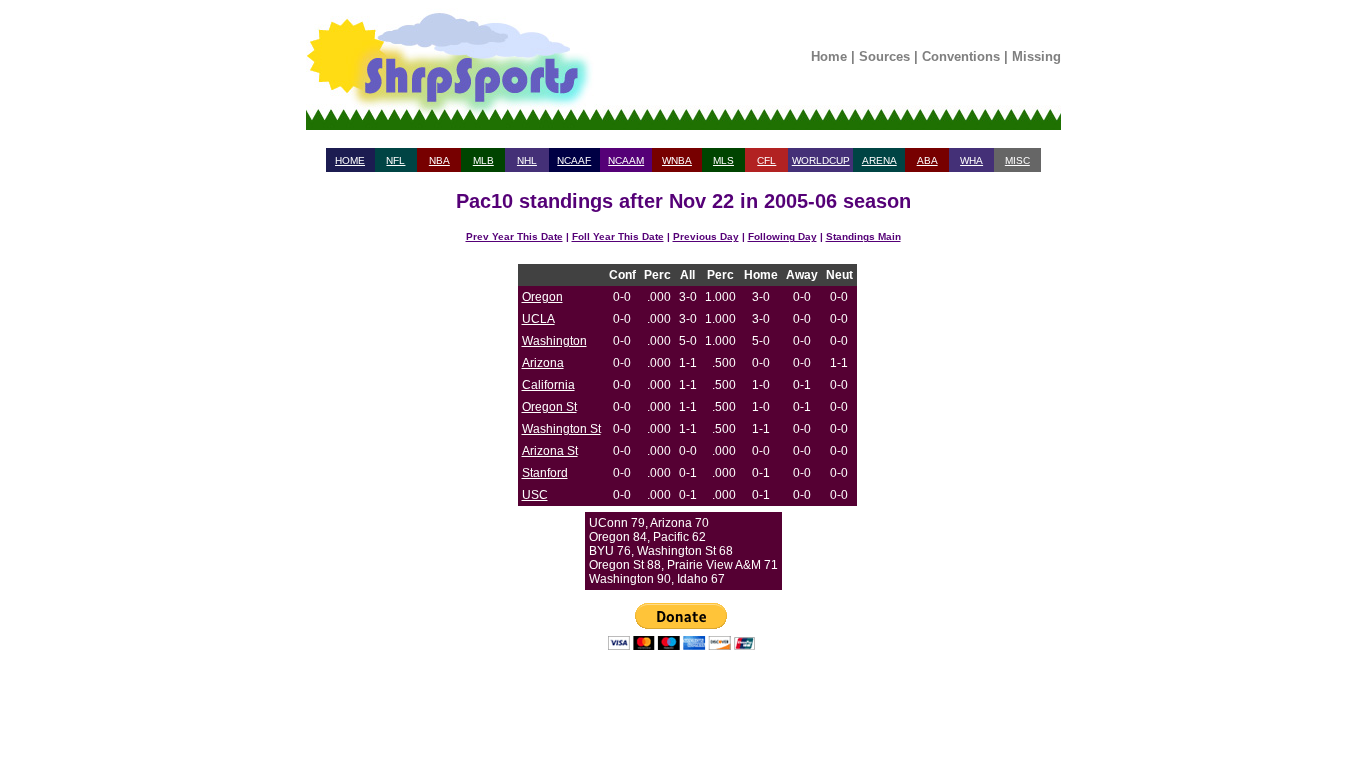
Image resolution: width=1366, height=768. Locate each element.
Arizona (543, 363)
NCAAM (626, 160)
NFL (395, 160)
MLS (723, 160)
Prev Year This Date (514, 236)
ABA (927, 160)
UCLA (538, 319)
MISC (1017, 160)
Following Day (782, 236)
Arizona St (550, 451)
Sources (884, 56)
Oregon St (549, 407)
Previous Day (706, 236)
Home (829, 56)
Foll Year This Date (618, 236)
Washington (554, 341)
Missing (1036, 56)
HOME (350, 160)
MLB (483, 160)
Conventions (961, 56)
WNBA (677, 160)
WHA (971, 160)
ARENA (879, 160)
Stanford (545, 473)
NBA (439, 160)
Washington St (561, 429)
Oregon (542, 297)
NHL (527, 160)
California (548, 385)
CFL (766, 160)
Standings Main (863, 236)
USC (535, 495)
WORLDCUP (821, 160)
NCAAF (574, 160)
